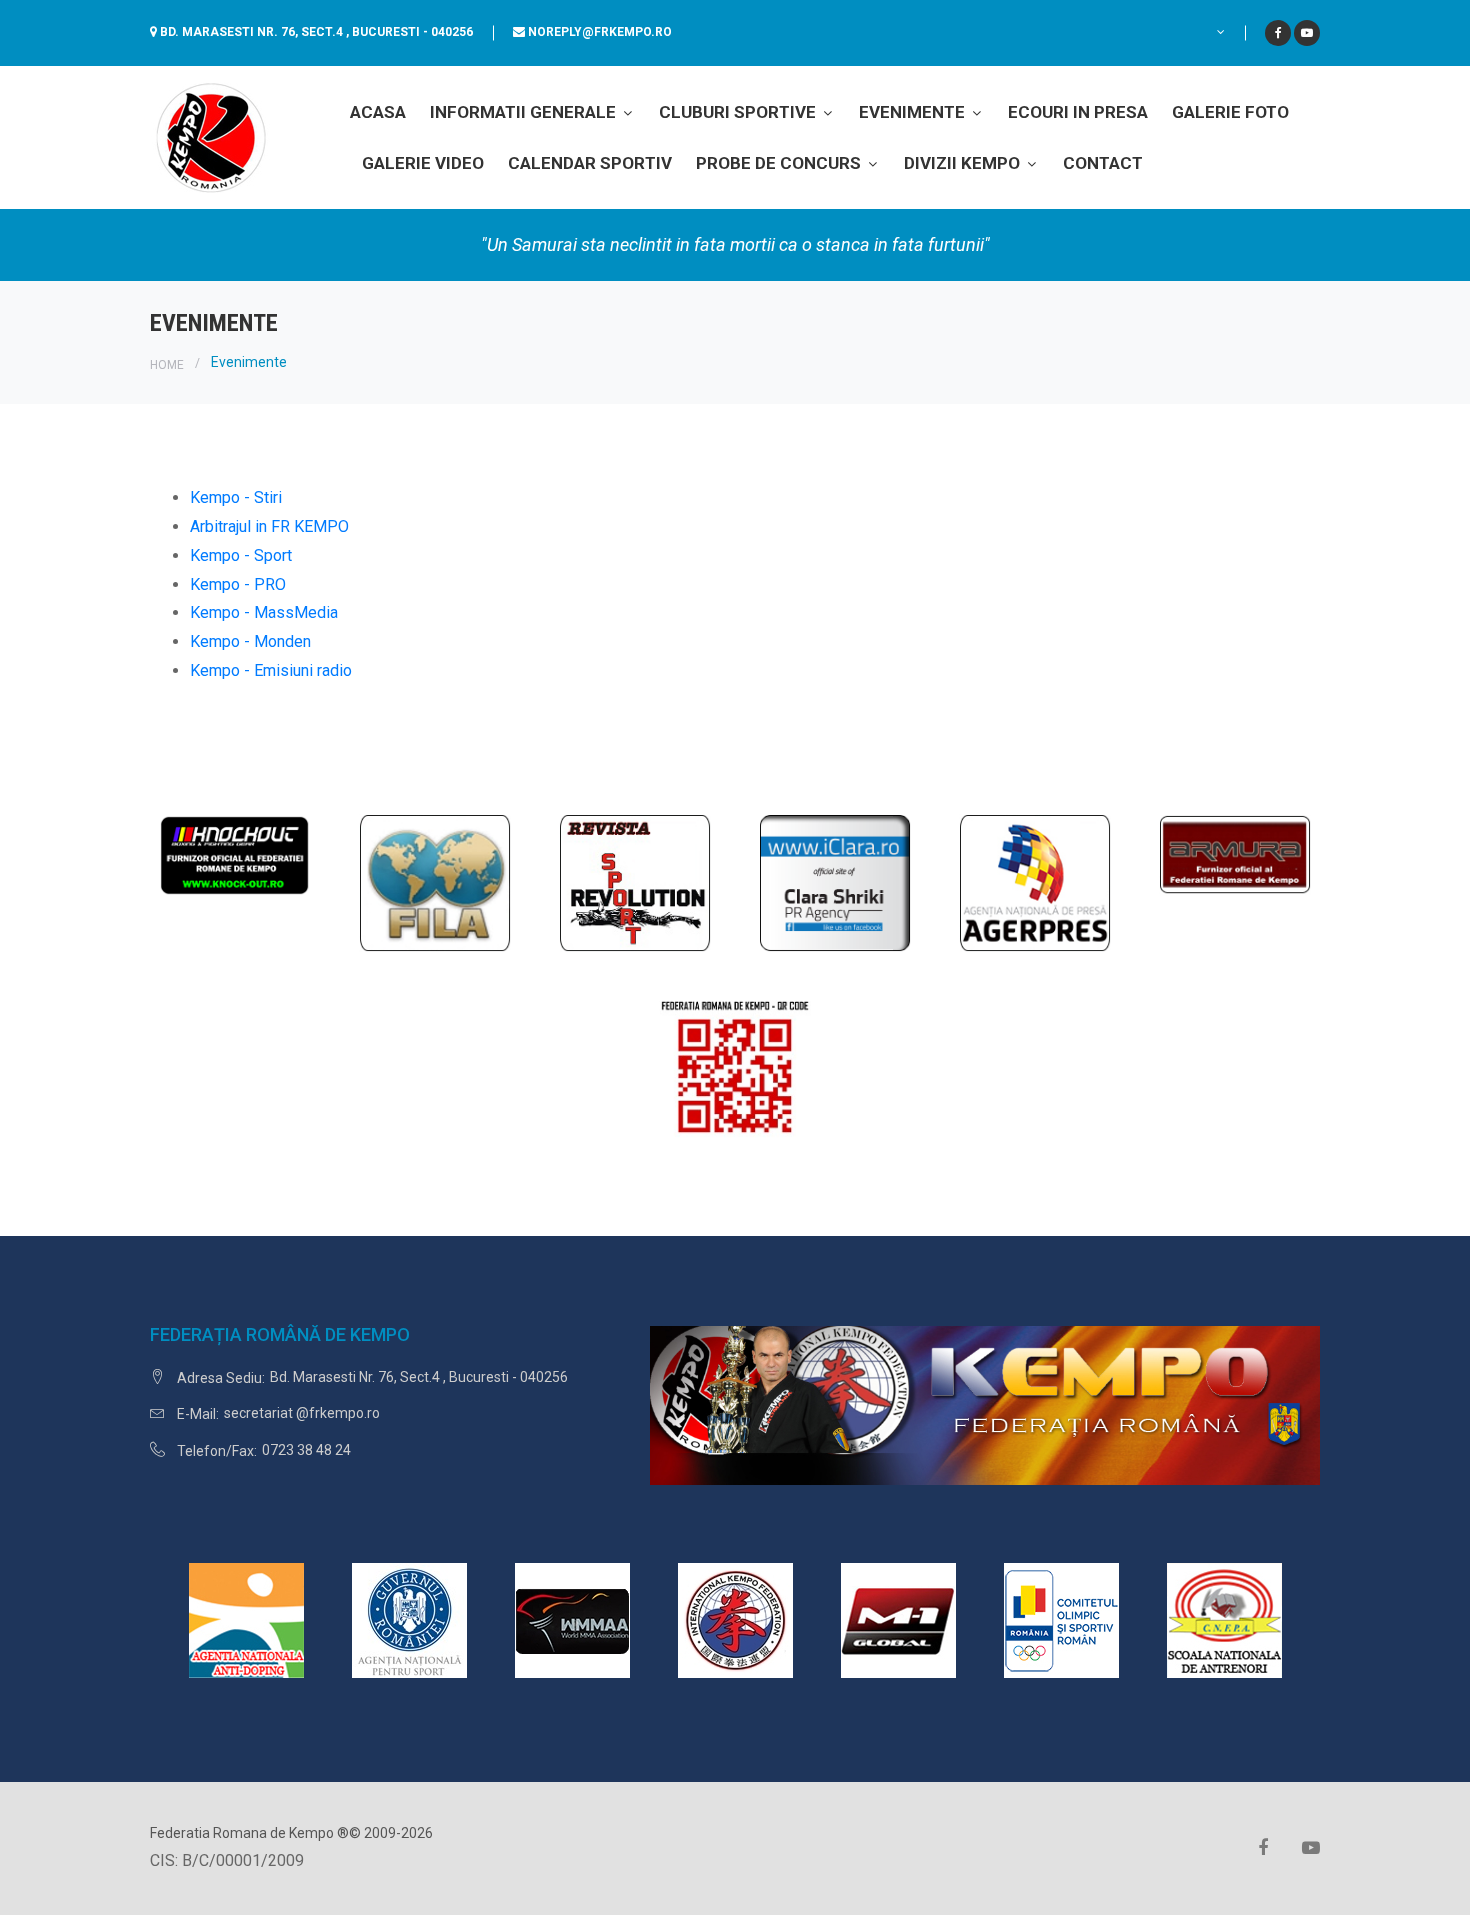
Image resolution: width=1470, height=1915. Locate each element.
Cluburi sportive (739, 112)
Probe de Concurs (780, 163)
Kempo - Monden (250, 641)
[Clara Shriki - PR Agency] (835, 881)
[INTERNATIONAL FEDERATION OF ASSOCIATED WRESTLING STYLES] (435, 881)
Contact (1103, 163)
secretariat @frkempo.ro (302, 1413)
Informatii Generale (525, 112)
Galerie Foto (1230, 112)
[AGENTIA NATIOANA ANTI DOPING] (246, 1618)
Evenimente (914, 112)
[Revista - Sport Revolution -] (635, 881)
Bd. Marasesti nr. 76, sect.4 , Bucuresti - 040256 (316, 32)
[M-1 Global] (898, 1618)
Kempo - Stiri (236, 497)
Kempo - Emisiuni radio (271, 670)
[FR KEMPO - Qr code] (735, 1074)
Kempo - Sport (241, 555)
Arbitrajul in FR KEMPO (269, 526)
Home (167, 365)
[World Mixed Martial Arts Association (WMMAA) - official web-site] (572, 1618)
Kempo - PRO (238, 584)
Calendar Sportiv (590, 163)
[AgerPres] (1035, 881)
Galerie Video (423, 163)
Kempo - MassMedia (264, 612)
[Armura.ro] (1235, 853)
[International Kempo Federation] (735, 1618)
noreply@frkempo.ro (600, 32)
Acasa (378, 112)
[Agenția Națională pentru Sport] (409, 1618)
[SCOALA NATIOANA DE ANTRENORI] (1224, 1618)
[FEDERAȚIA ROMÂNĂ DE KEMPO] (210, 136)
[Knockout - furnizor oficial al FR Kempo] (235, 853)
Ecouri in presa (1078, 112)
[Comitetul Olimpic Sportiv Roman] (1061, 1618)
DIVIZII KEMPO (964, 163)
